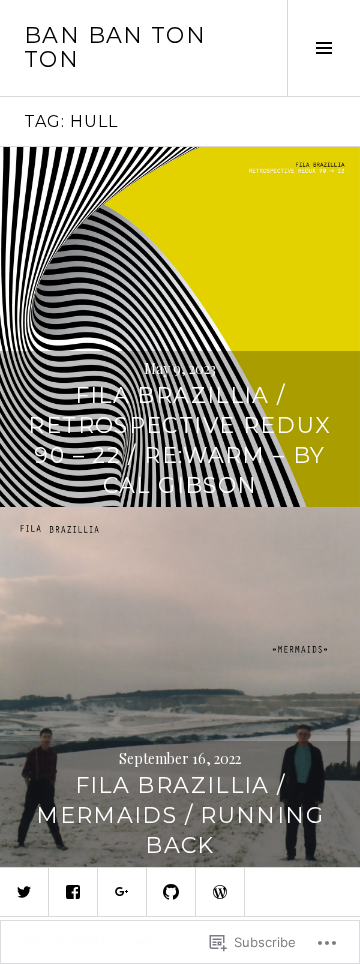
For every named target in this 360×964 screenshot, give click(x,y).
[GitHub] (171, 892)
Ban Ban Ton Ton (115, 47)
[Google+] (122, 892)
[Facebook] (73, 892)
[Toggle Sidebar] (323, 48)
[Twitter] (24, 892)
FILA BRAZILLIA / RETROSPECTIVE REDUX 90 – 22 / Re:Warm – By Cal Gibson (179, 440)
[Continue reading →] (180, 327)
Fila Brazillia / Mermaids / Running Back (180, 815)
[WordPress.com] (220, 892)
